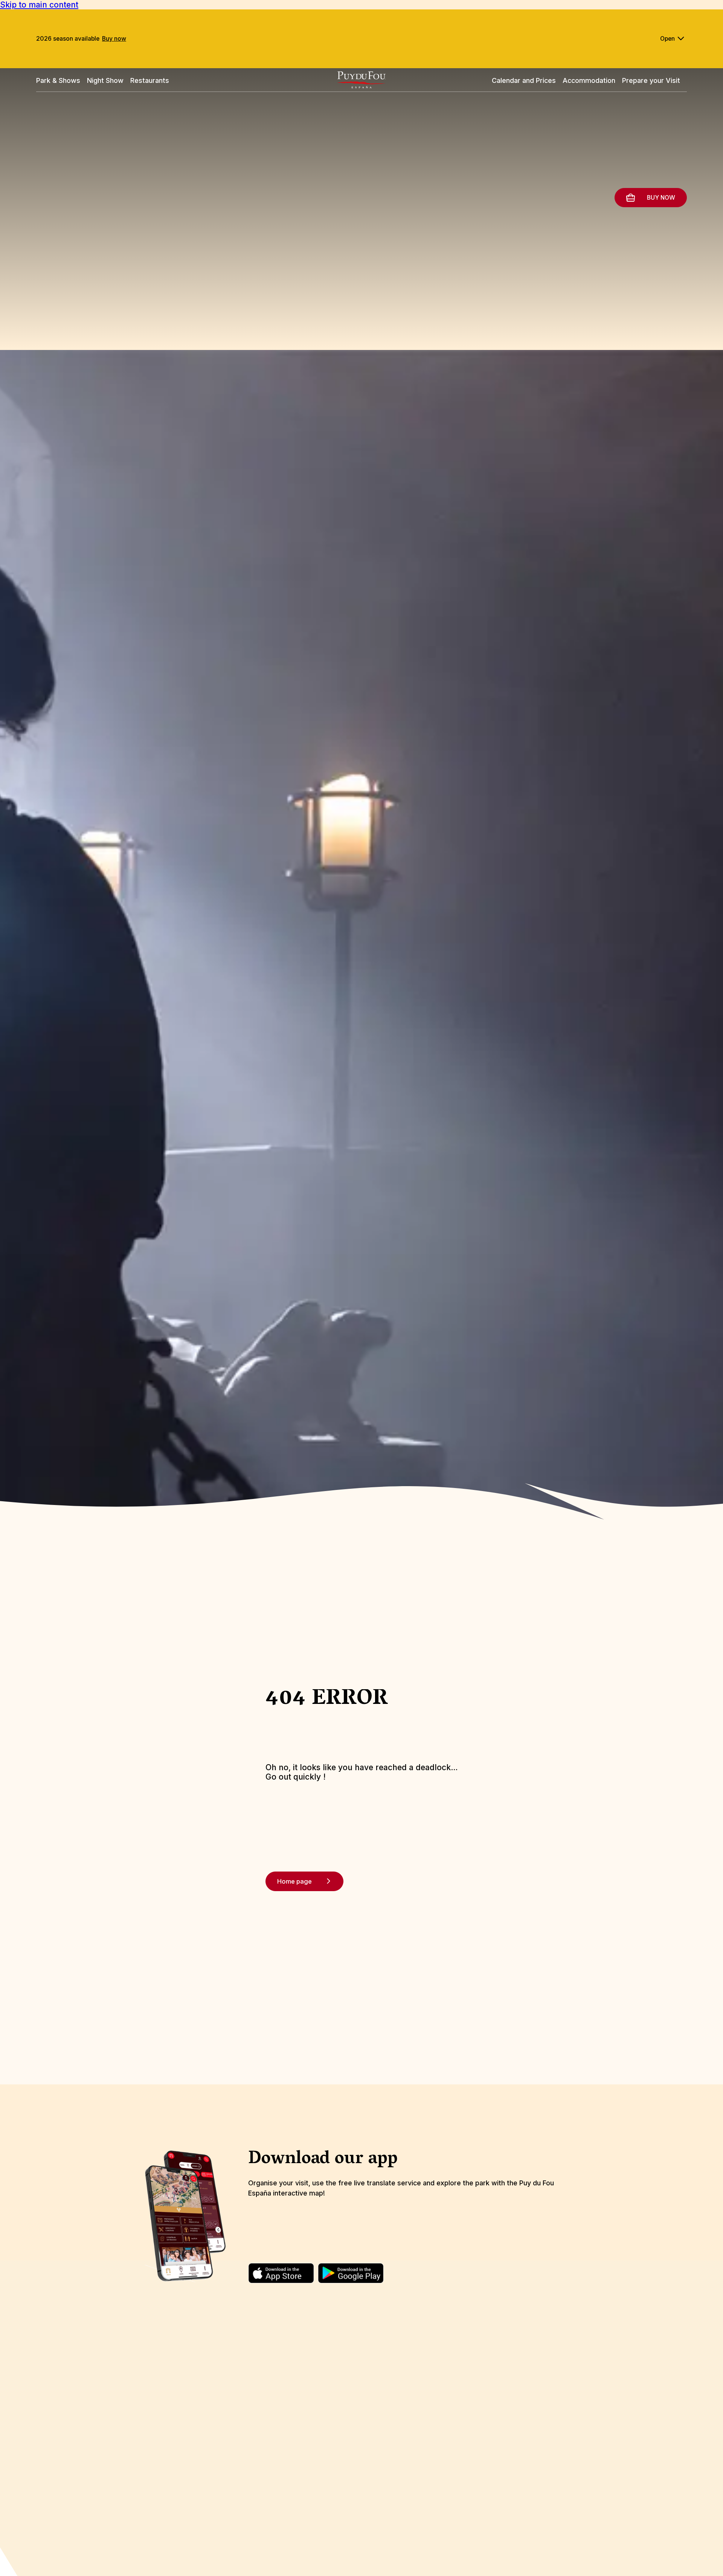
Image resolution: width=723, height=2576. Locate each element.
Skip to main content (39, 5)
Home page (294, 1881)
